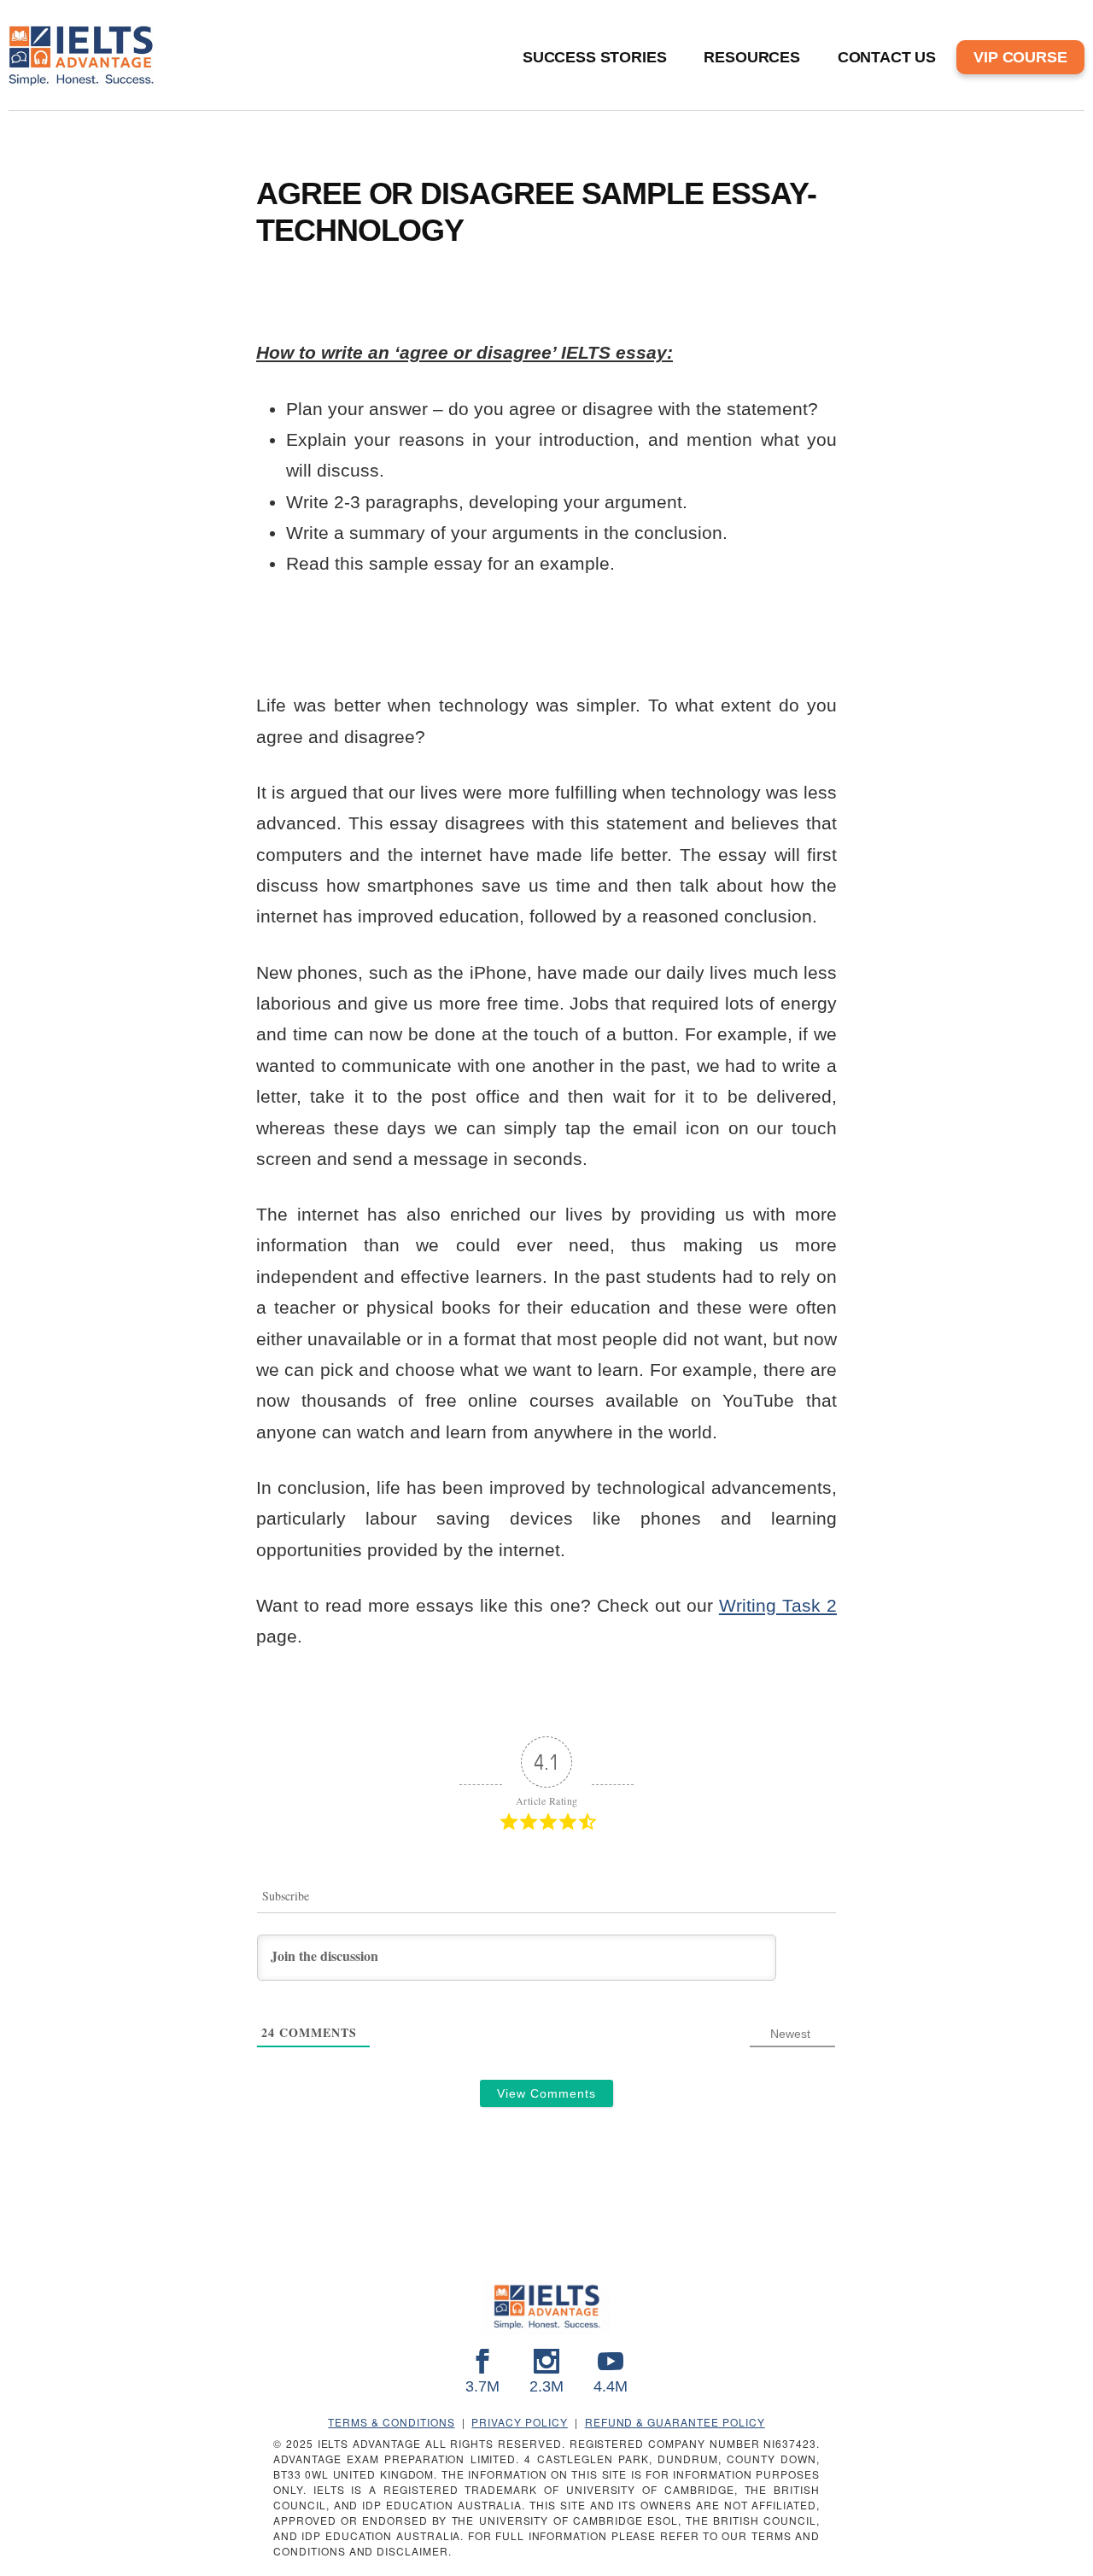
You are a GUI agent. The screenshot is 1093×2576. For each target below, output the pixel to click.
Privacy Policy (519, 2422)
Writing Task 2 (778, 1605)
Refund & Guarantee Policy (675, 2422)
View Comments (546, 2093)
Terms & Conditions (391, 2422)
